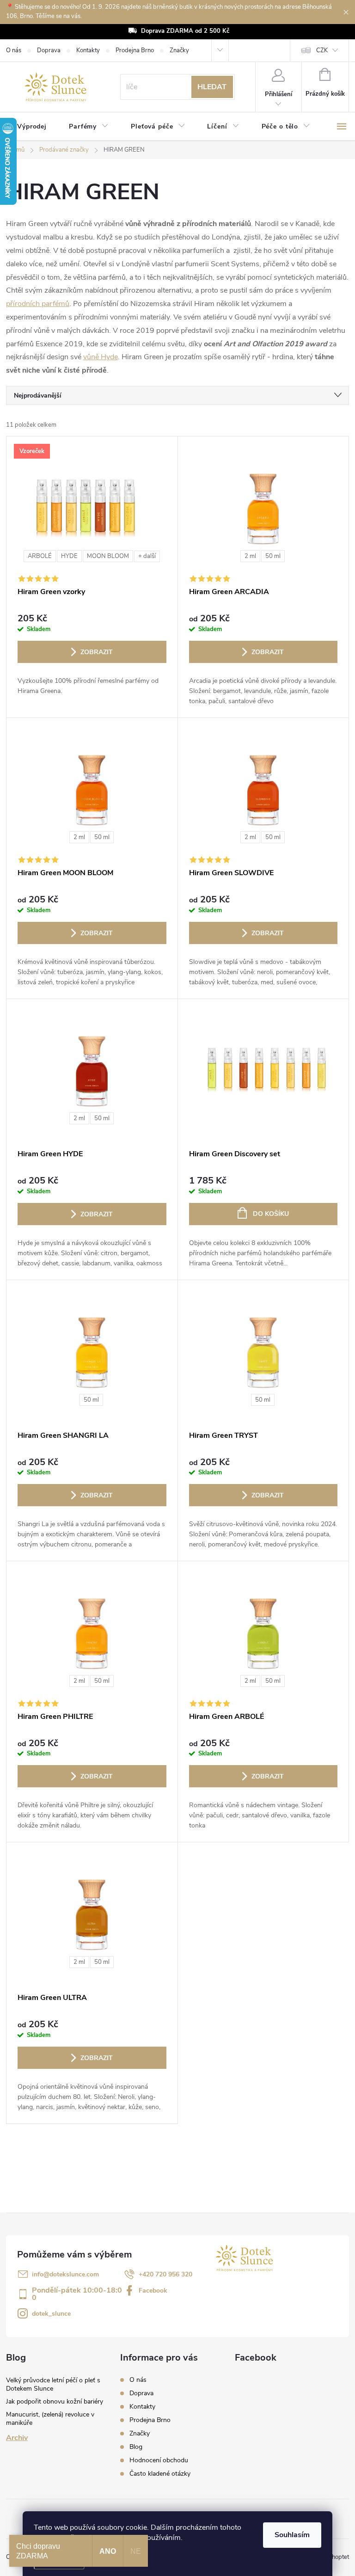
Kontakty (88, 50)
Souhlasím (292, 2535)
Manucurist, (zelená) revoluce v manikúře (50, 2419)
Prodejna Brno (135, 50)
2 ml (250, 556)
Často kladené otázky (160, 2474)
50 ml (273, 556)
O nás (14, 50)
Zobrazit (97, 652)
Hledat (212, 87)
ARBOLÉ (40, 556)
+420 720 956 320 (165, 2274)
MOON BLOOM (108, 556)
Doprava (49, 50)
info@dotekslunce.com (65, 2274)
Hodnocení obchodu (159, 2460)
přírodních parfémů (38, 304)
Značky (179, 50)
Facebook (153, 2291)
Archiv (17, 2438)
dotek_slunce (51, 2314)
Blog (136, 2447)
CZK (322, 50)
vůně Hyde (101, 357)
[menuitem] (32, 127)
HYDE (69, 556)
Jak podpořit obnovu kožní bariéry (55, 2401)
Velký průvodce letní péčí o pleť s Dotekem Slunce (53, 2384)
